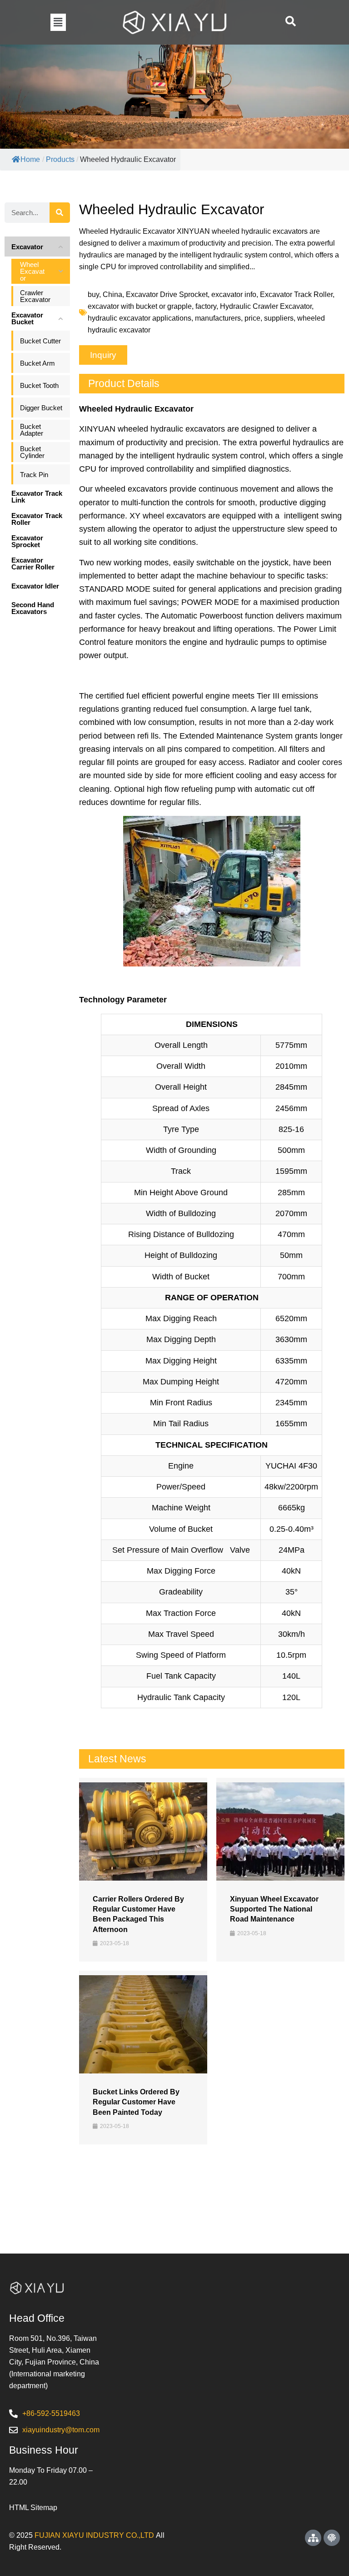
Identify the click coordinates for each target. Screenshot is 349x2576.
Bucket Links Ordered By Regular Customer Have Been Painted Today (136, 2102)
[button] (58, 22)
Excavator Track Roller (296, 294)
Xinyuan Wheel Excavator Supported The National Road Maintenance (274, 1909)
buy (93, 294)
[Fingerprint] (332, 2538)
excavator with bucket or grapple (140, 306)
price (252, 318)
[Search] (60, 213)
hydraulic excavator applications (140, 318)
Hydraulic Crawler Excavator (266, 306)
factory (206, 306)
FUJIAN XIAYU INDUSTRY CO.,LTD (94, 2535)
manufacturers (218, 318)
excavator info (234, 294)
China (112, 294)
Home (30, 159)
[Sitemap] (313, 2538)
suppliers (279, 318)
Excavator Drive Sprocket (167, 294)
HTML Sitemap (33, 2508)
